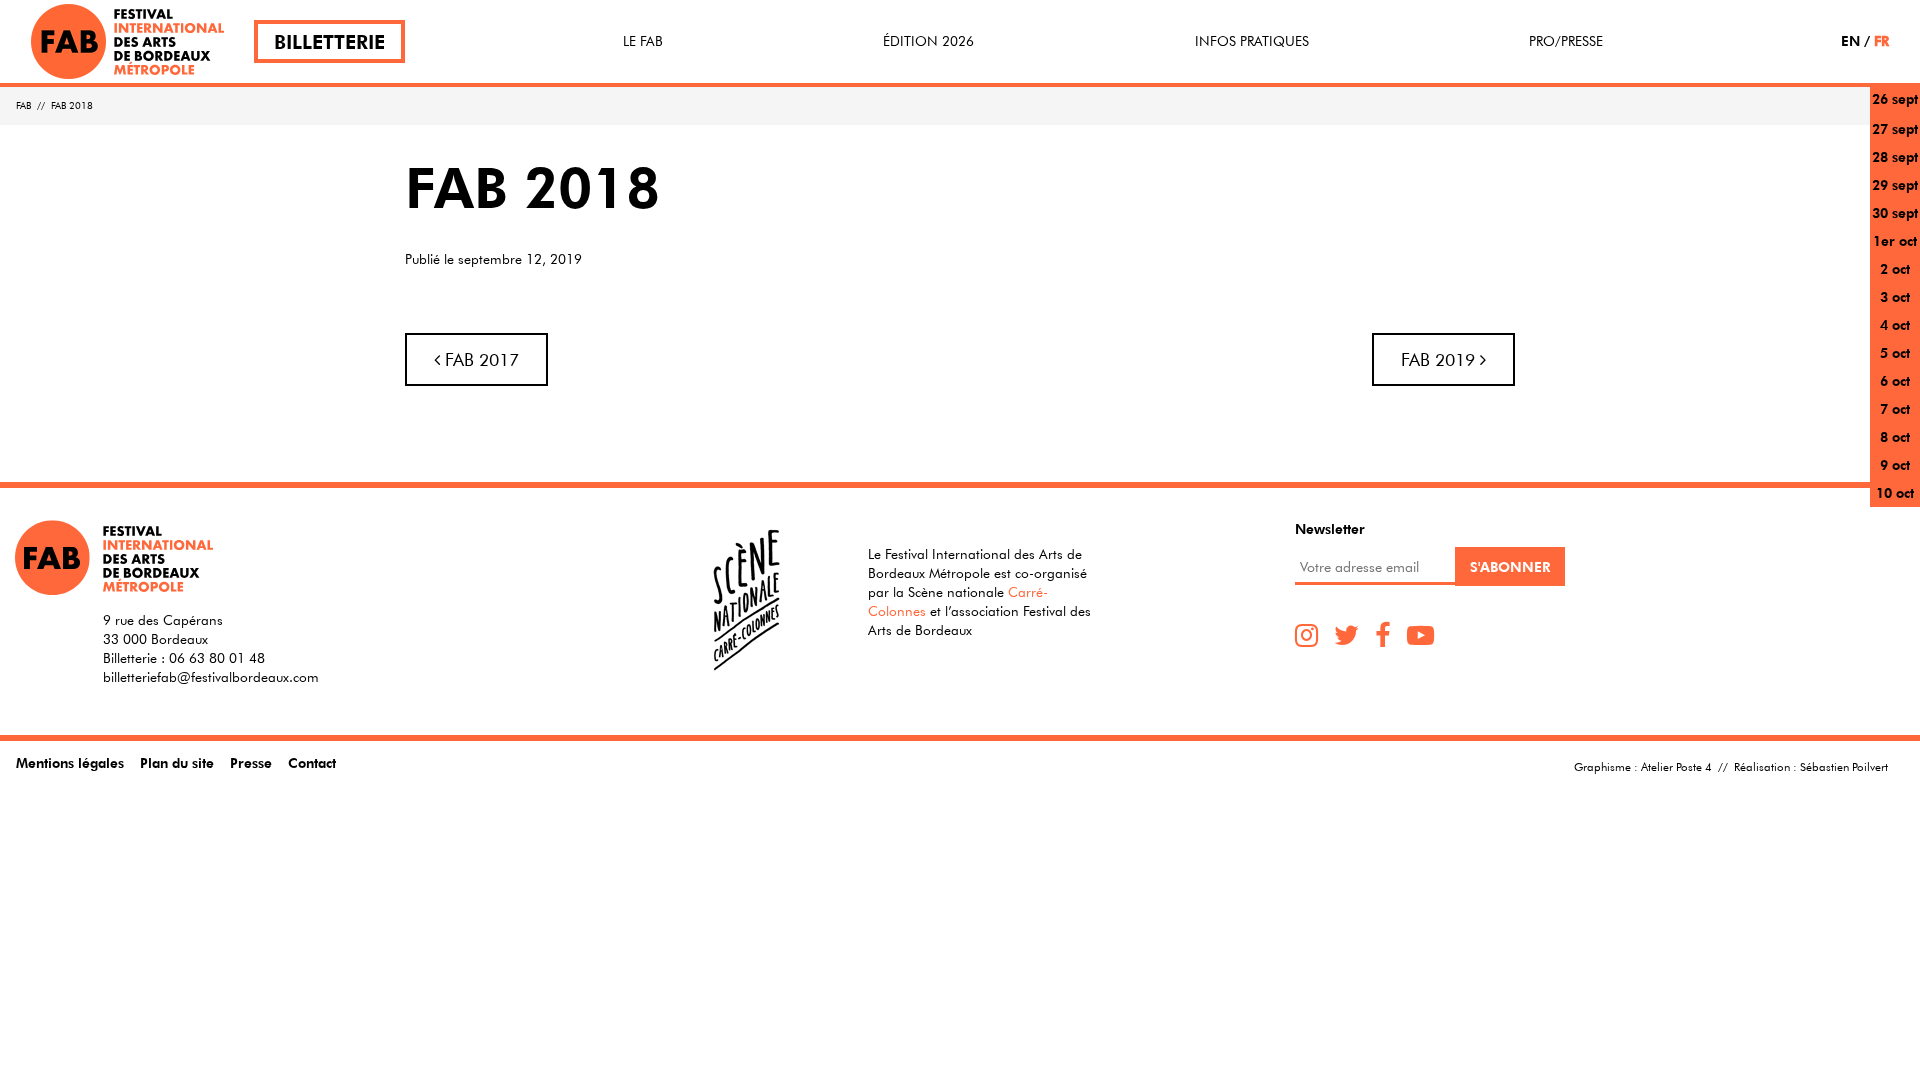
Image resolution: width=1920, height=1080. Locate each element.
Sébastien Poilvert (1844, 766)
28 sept (1895, 156)
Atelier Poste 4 (1676, 766)
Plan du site (177, 762)
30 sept (1895, 212)
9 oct (1895, 464)
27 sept (1895, 128)
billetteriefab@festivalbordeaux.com (211, 677)
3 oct (1895, 296)
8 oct (1895, 436)
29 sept (1895, 184)
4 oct (1895, 324)
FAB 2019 (1440, 359)
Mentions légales (70, 762)
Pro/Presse (1566, 41)
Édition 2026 (928, 41)
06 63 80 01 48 (217, 658)
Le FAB (643, 41)
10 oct (1895, 492)
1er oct (1895, 240)
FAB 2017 (479, 359)
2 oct (1895, 268)
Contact (312, 762)
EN (1850, 40)
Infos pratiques (1252, 41)
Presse (251, 762)
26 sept (1895, 98)
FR (1881, 40)
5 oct (1895, 352)
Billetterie (329, 41)
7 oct (1895, 408)
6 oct (1895, 380)
